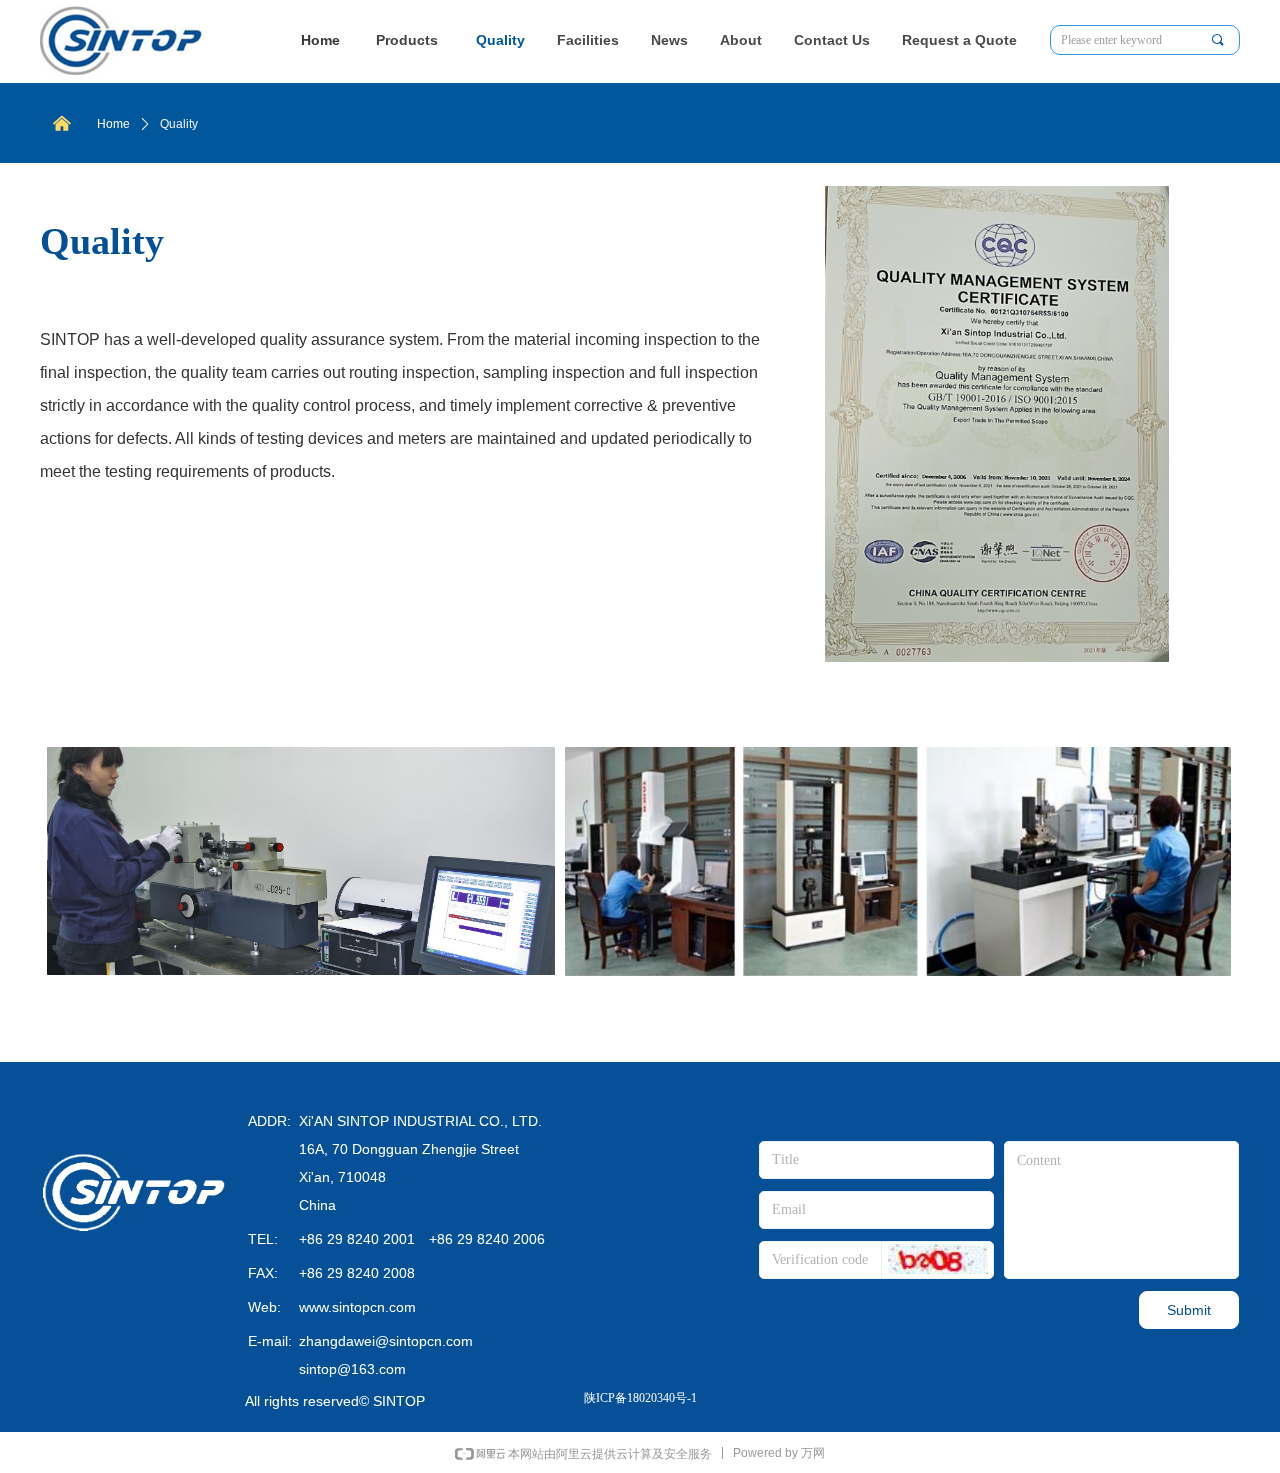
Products (407, 40)
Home (113, 124)
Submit (1189, 1310)
